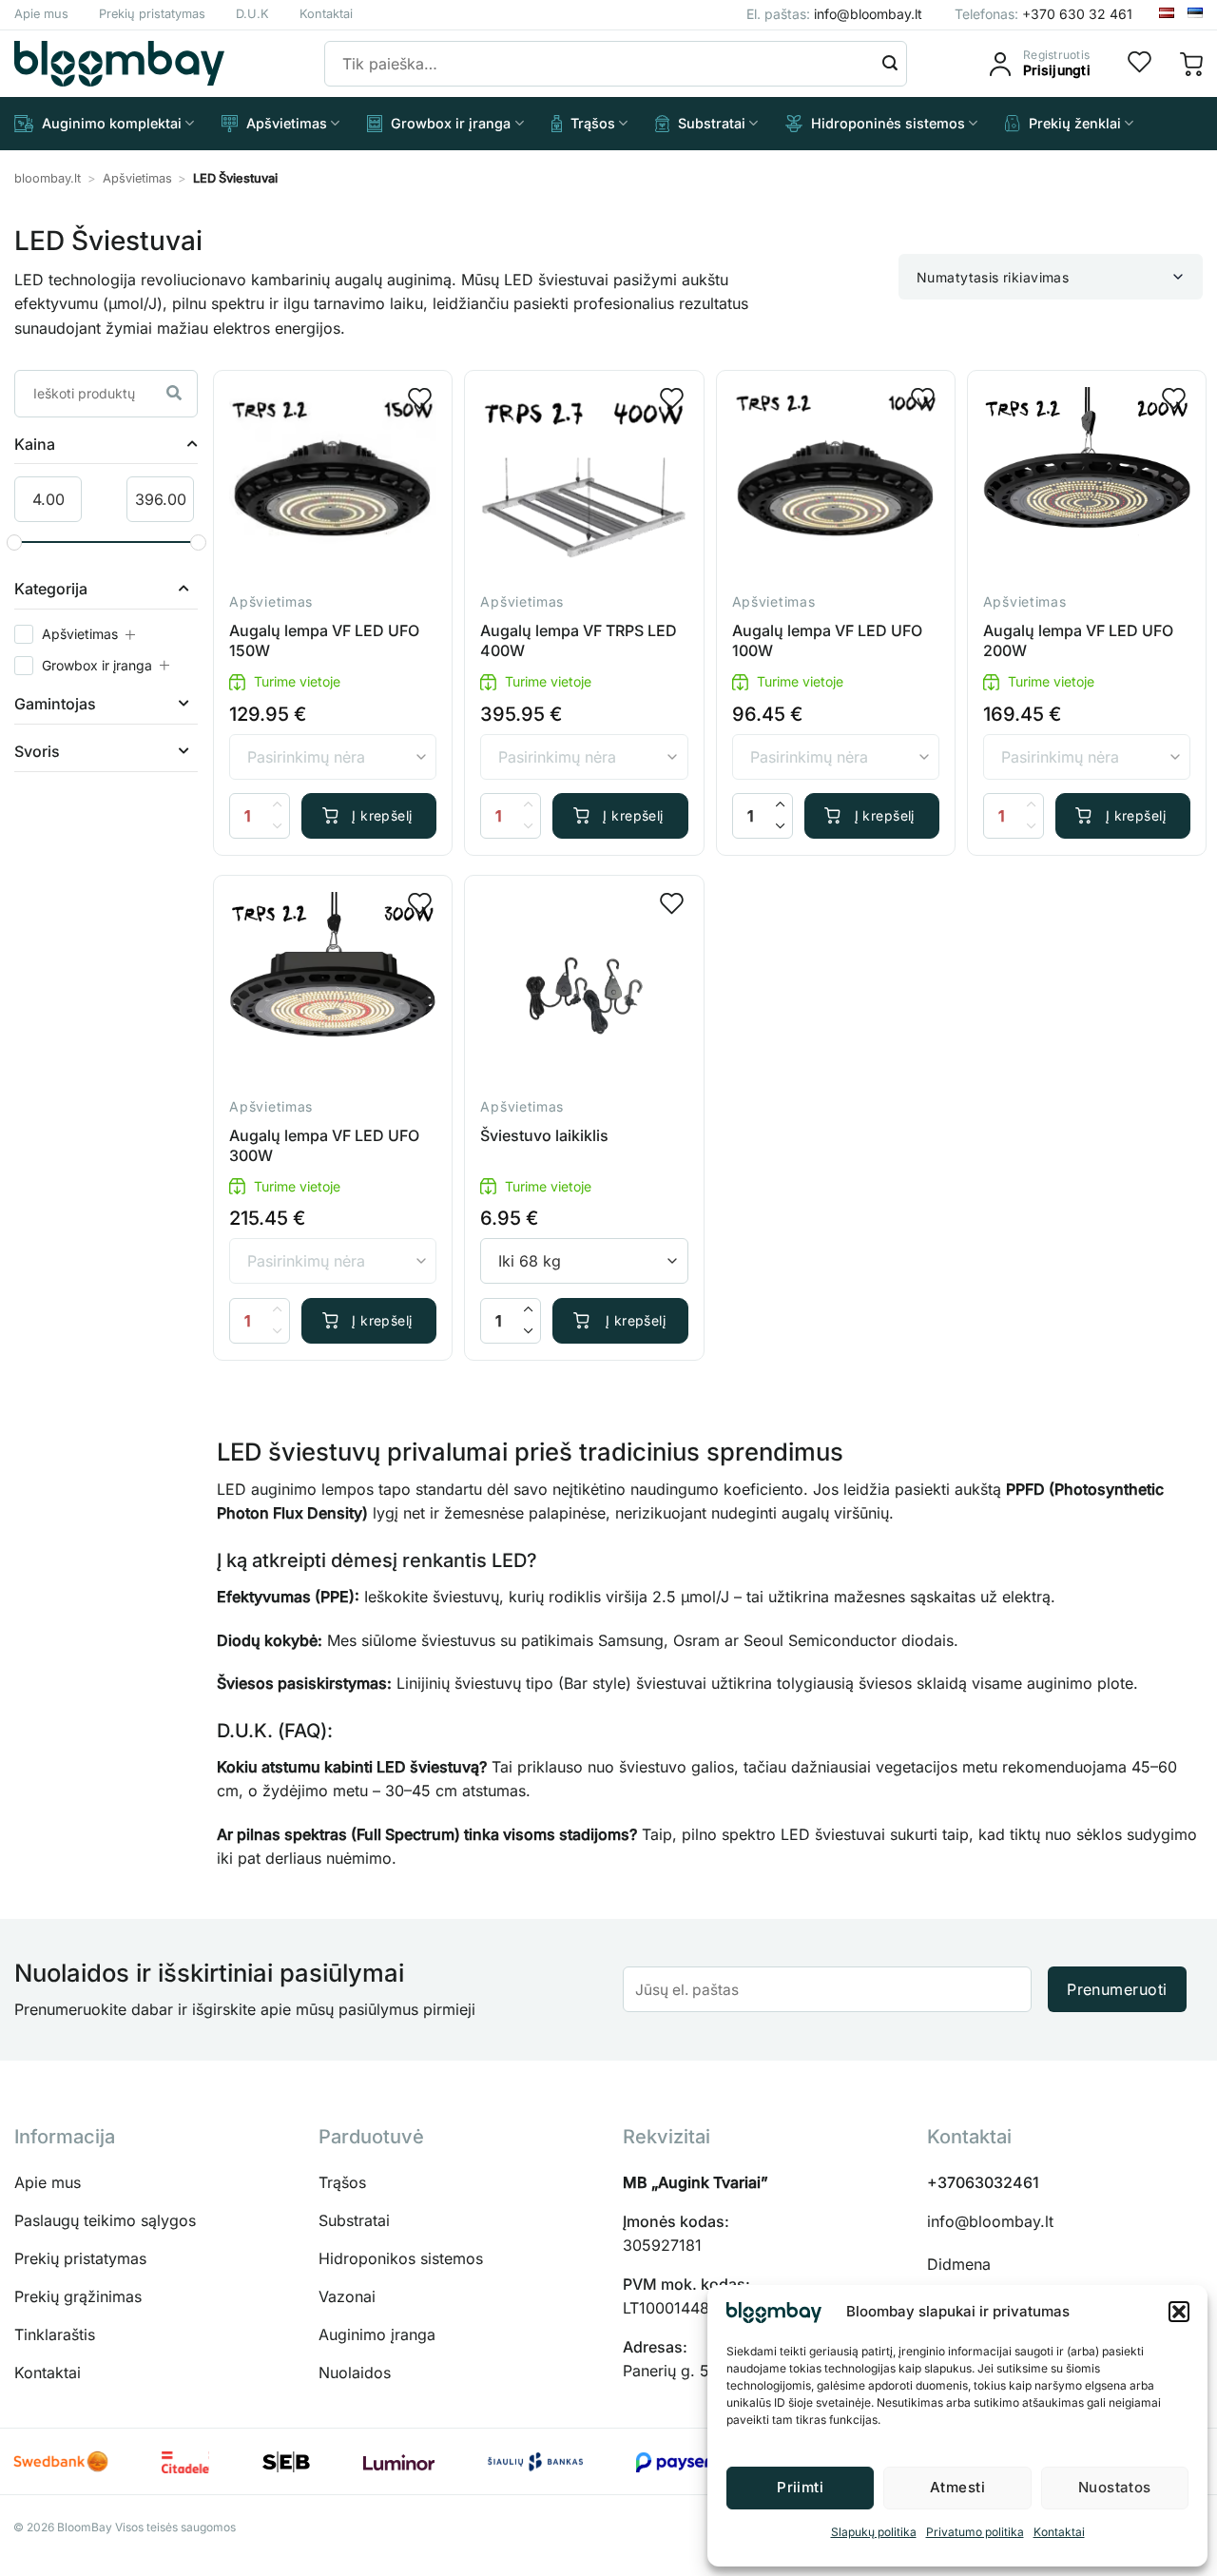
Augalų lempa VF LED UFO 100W (827, 640)
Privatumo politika (975, 2532)
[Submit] (890, 64)
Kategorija (51, 590)
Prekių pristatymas (152, 14)
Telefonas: (1043, 14)
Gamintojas (55, 705)
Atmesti (957, 2487)
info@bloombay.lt (990, 2221)
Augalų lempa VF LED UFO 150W (324, 640)
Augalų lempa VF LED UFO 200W (1078, 640)
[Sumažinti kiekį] (781, 827)
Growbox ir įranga (451, 123)
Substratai (712, 123)
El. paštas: (834, 14)
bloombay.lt (48, 178)
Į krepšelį (382, 815)
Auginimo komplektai (112, 123)
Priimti (800, 2487)
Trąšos (593, 123)
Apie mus (41, 14)
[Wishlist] (1140, 64)
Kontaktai (1059, 2532)
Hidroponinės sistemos (888, 123)
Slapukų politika (874, 2532)
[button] (1179, 2312)
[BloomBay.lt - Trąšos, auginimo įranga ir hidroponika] (119, 64)
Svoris (37, 752)
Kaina (35, 445)
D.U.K (252, 14)
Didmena (959, 2264)
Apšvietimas (287, 123)
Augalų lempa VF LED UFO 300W (324, 1145)
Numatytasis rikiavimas (993, 277)
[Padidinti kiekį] (781, 805)
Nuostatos (1115, 2487)
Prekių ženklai (1075, 123)
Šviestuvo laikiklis (544, 1135)
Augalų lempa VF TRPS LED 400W (579, 640)
